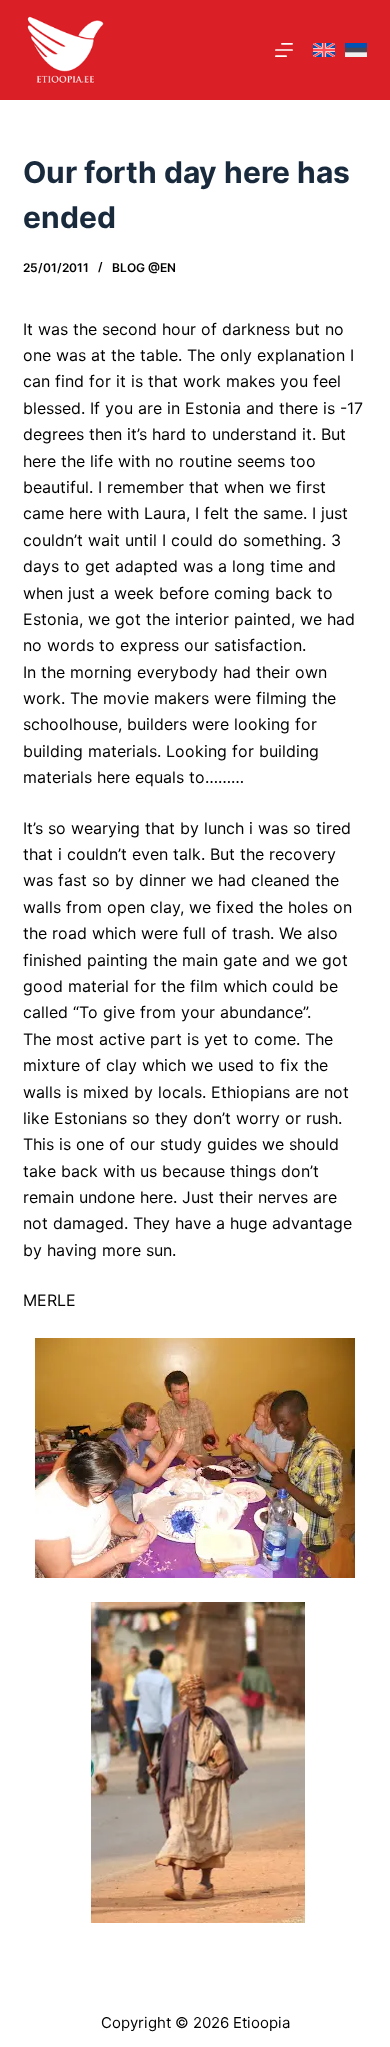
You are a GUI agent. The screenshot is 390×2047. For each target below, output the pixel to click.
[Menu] (284, 50)
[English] (324, 50)
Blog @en (144, 267)
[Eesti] (356, 50)
